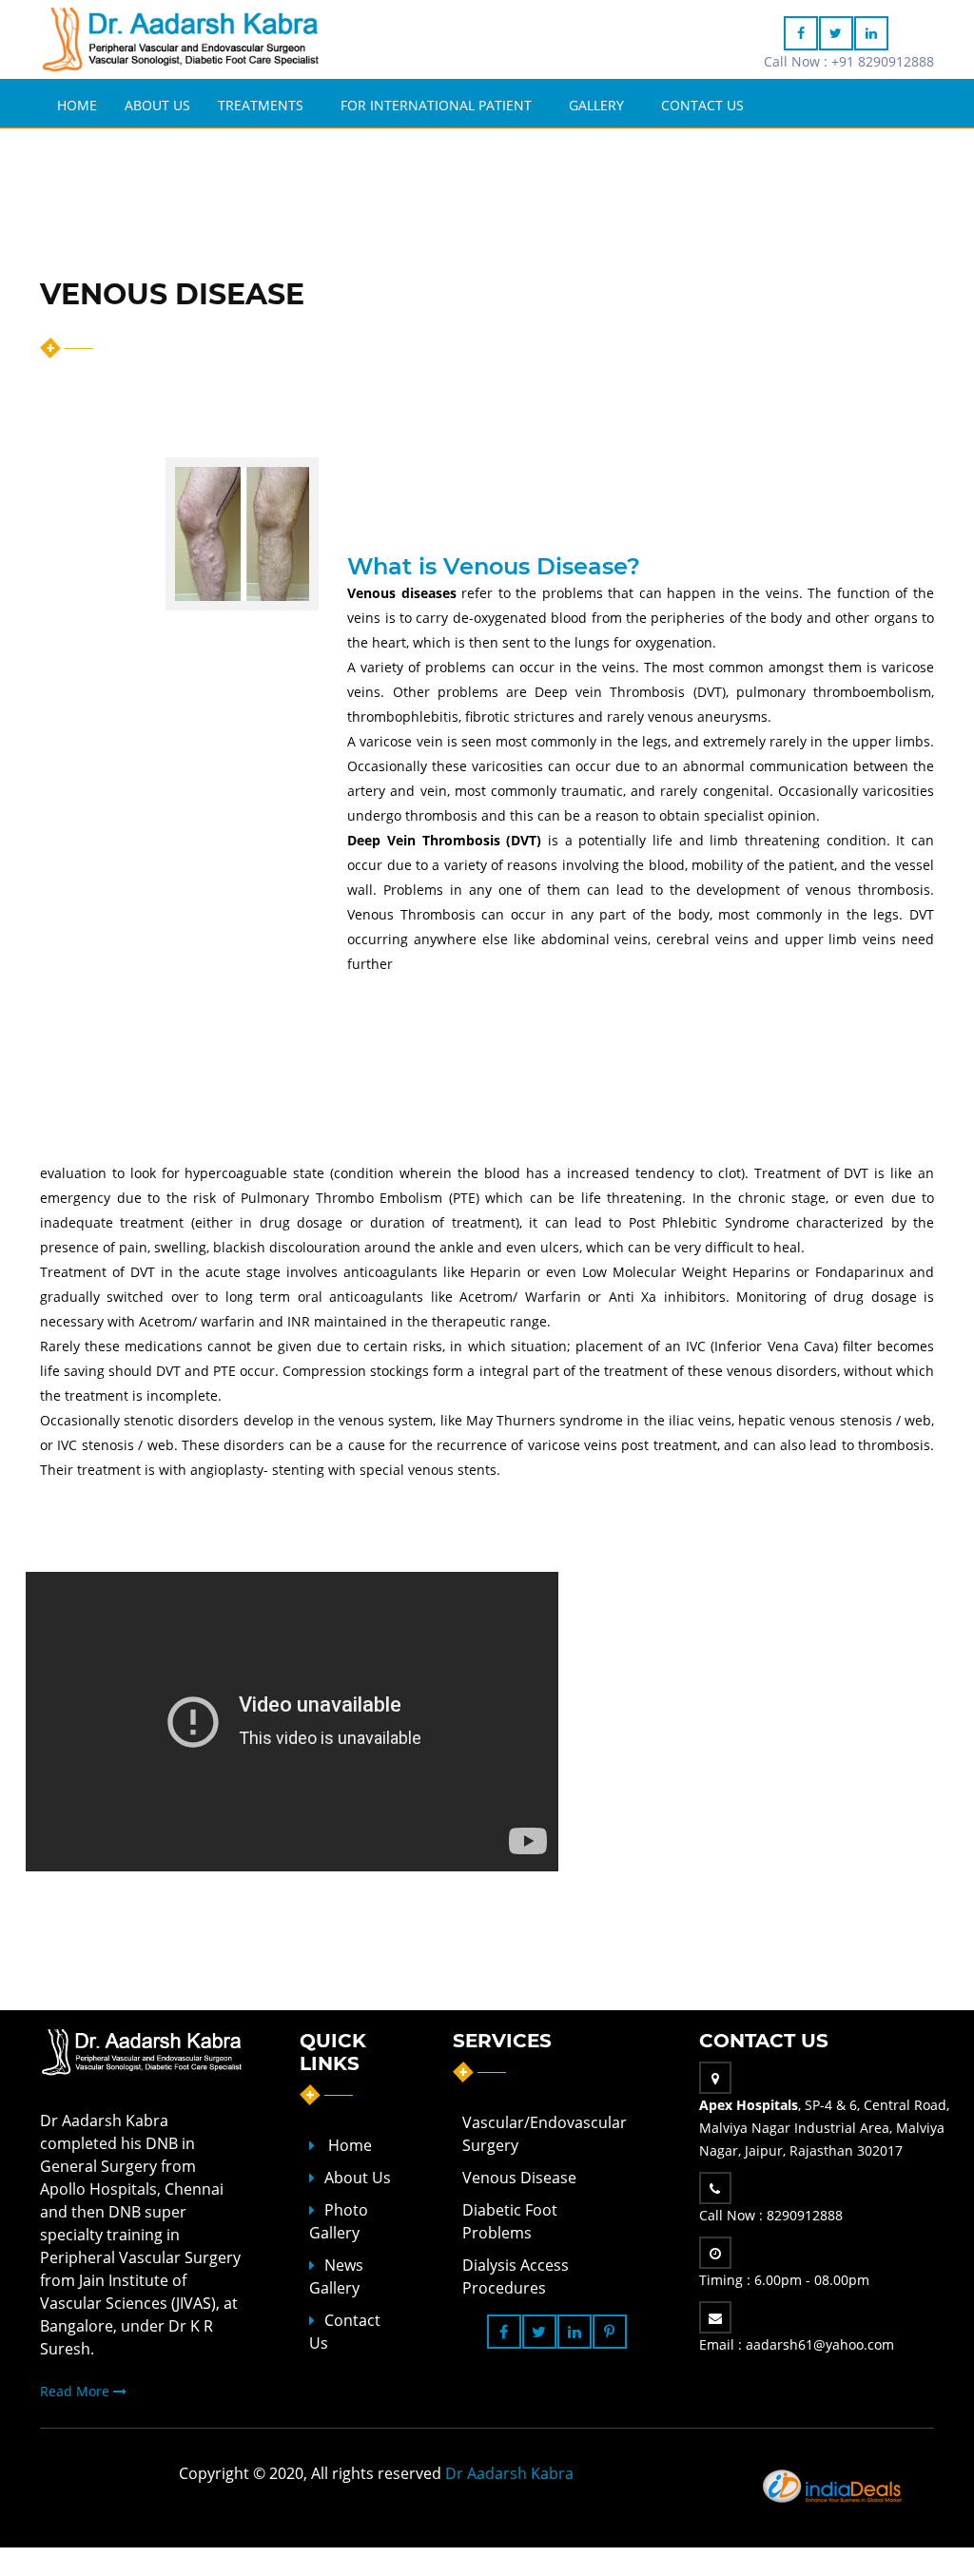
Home (77, 105)
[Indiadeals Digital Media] (834, 2484)
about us (157, 105)
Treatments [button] (261, 105)
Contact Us (702, 105)
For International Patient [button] (436, 105)
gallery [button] (596, 105)
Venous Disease (519, 2178)
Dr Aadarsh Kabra (509, 2473)
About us (358, 2178)
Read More (77, 2391)
